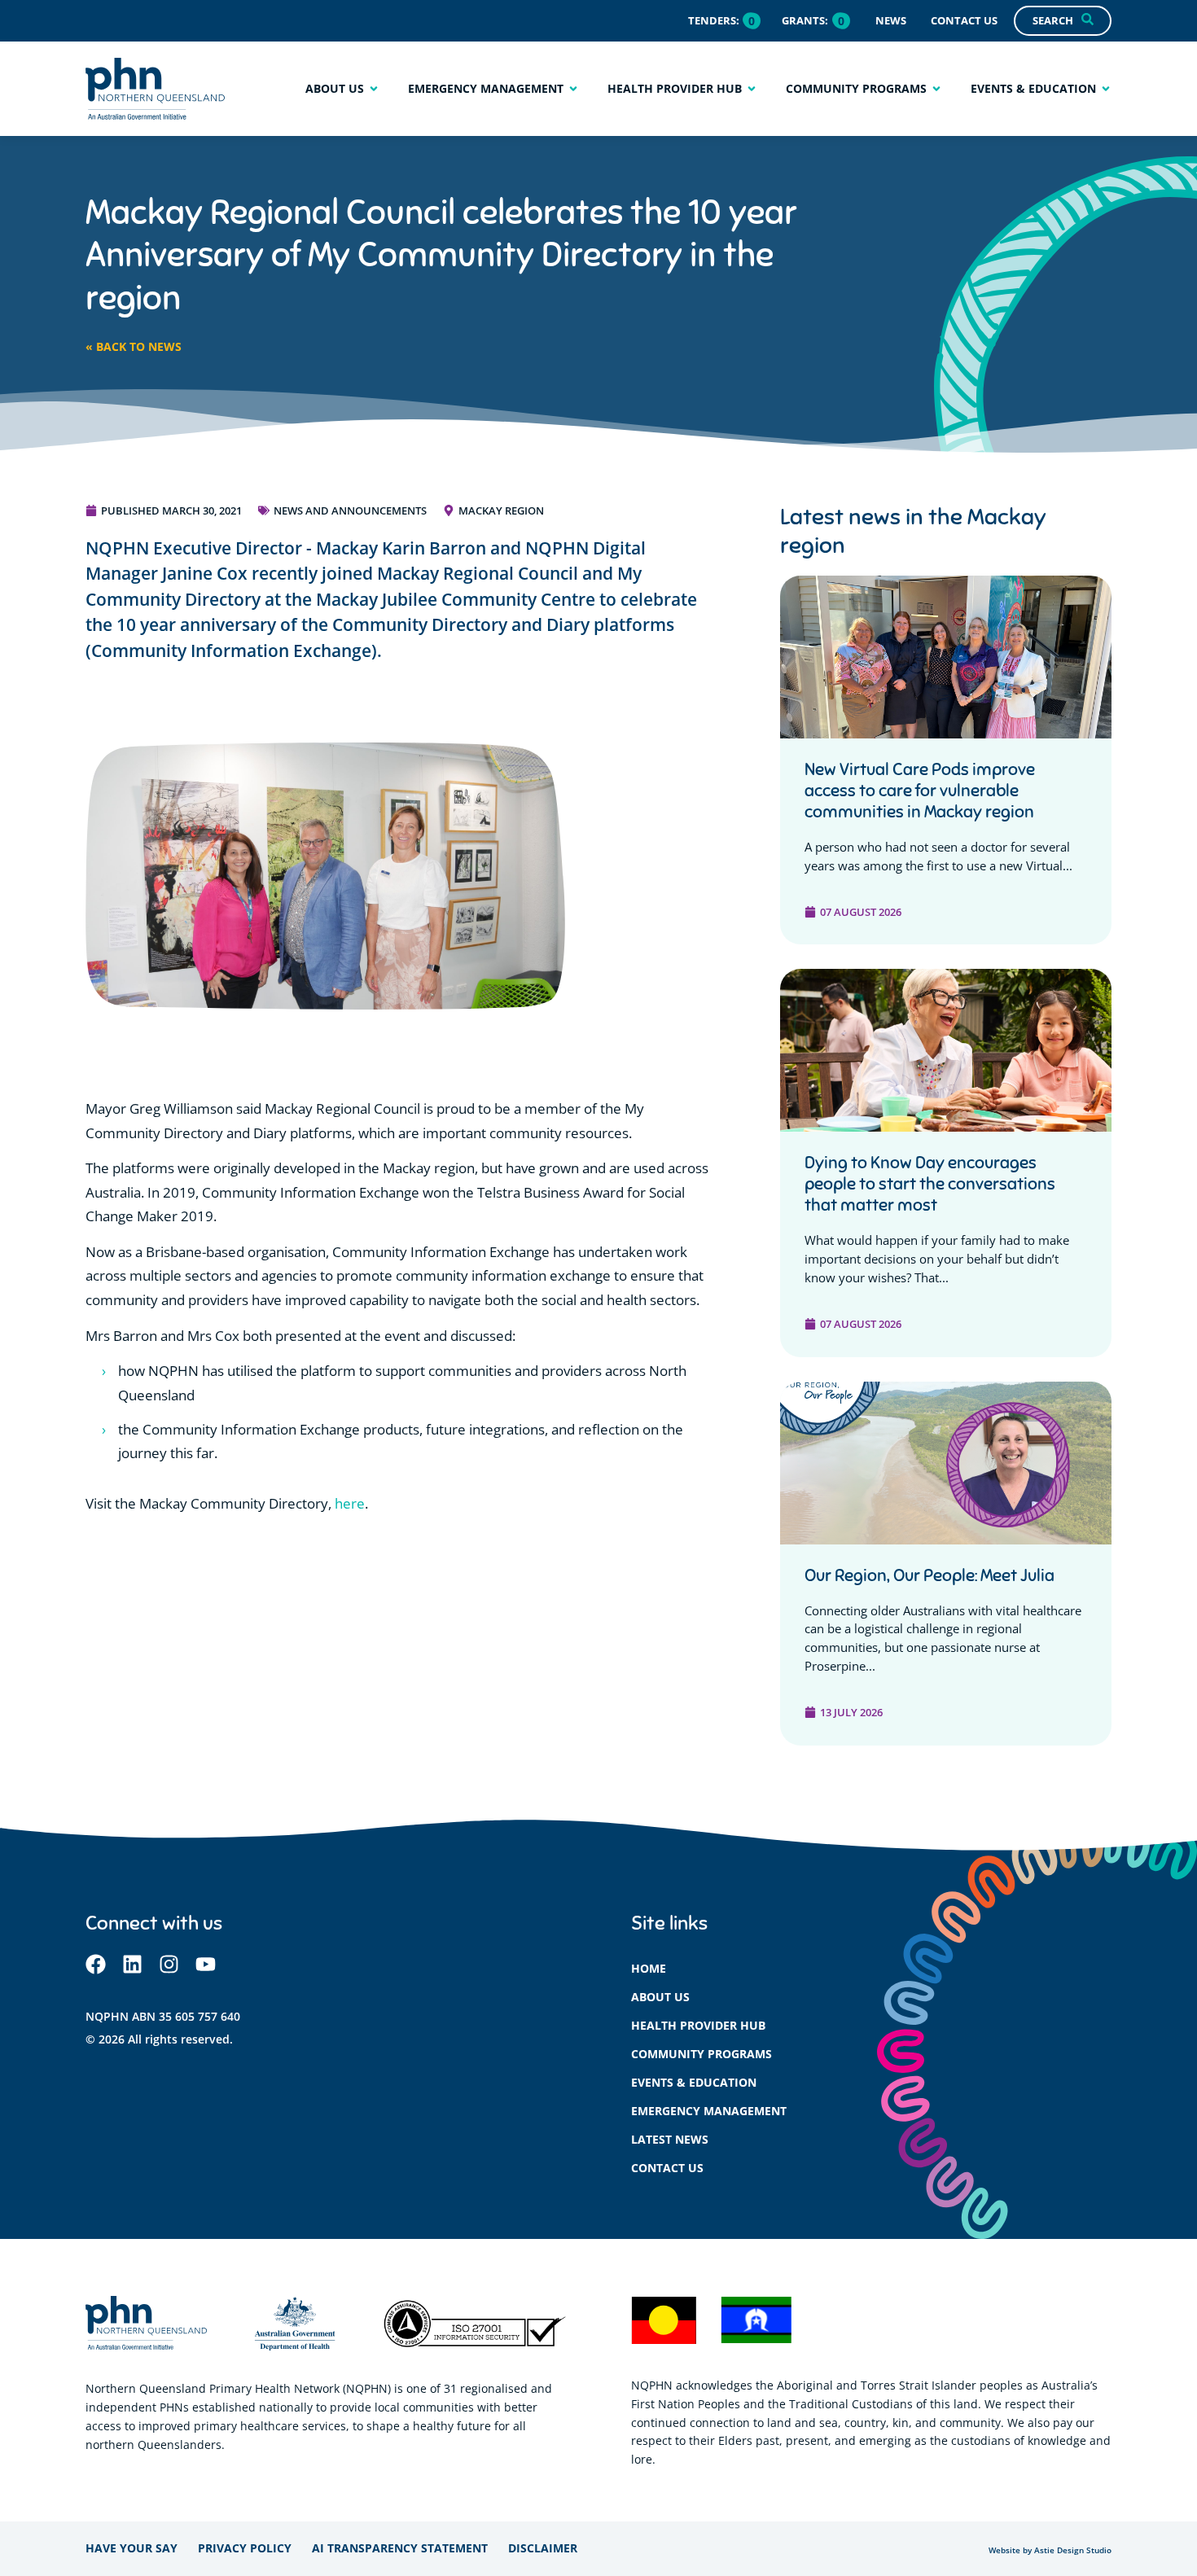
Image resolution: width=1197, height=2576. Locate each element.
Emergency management (709, 2111)
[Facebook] (96, 1964)
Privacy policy (245, 2548)
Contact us (667, 2168)
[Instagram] (169, 1964)
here (350, 1503)
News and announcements (350, 510)
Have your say (132, 2548)
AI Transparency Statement (400, 2548)
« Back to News (134, 346)
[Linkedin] (132, 1964)
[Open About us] (374, 88)
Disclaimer (543, 2548)
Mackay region (501, 510)
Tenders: (714, 20)
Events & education (694, 2082)
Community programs (702, 2054)
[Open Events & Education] (1106, 88)
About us (660, 1997)
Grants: (805, 20)
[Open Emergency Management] (573, 88)
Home (649, 1968)
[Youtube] (206, 1964)
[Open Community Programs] (936, 88)
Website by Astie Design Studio (1050, 2550)
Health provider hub (698, 2025)
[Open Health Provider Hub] (752, 88)
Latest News (670, 2139)
